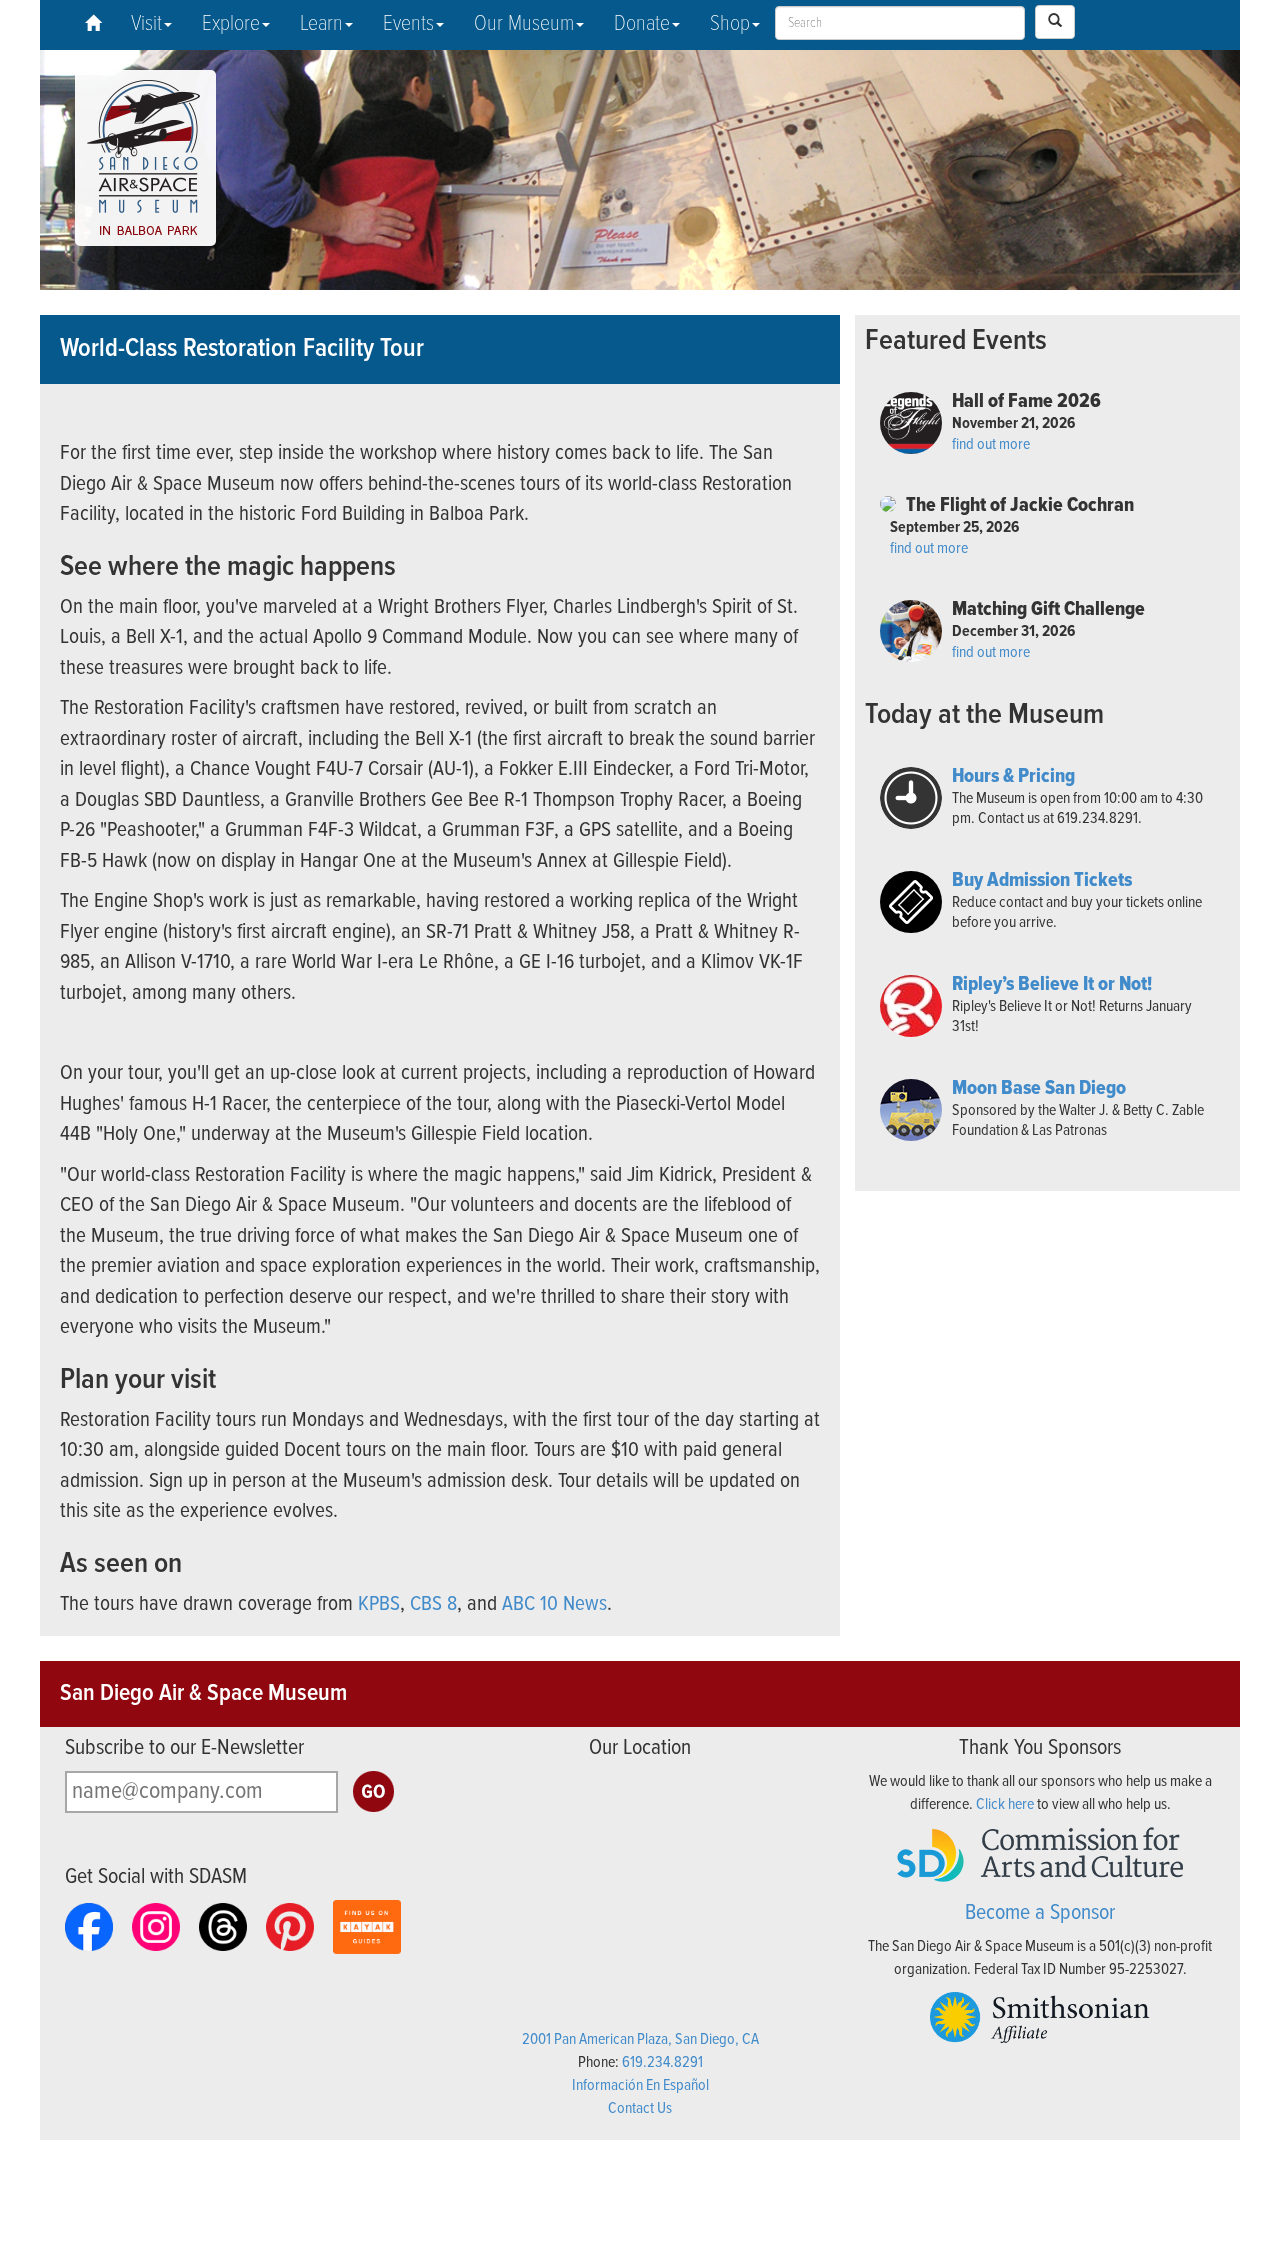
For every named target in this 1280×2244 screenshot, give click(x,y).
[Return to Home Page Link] (93, 25)
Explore (231, 24)
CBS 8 (433, 1604)
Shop (730, 24)
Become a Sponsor (1040, 1913)
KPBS (379, 1604)
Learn (321, 24)
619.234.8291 (662, 2062)
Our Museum (524, 24)
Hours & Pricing (1013, 777)
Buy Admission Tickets (1042, 881)
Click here (1005, 1804)
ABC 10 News (554, 1604)
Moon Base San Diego (1039, 1089)
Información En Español (640, 2085)
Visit (146, 24)
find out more (991, 444)
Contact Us (640, 2108)
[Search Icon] (1055, 22)
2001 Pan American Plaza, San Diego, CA (640, 2039)
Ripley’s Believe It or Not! (1052, 985)
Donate (642, 24)
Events (408, 24)
